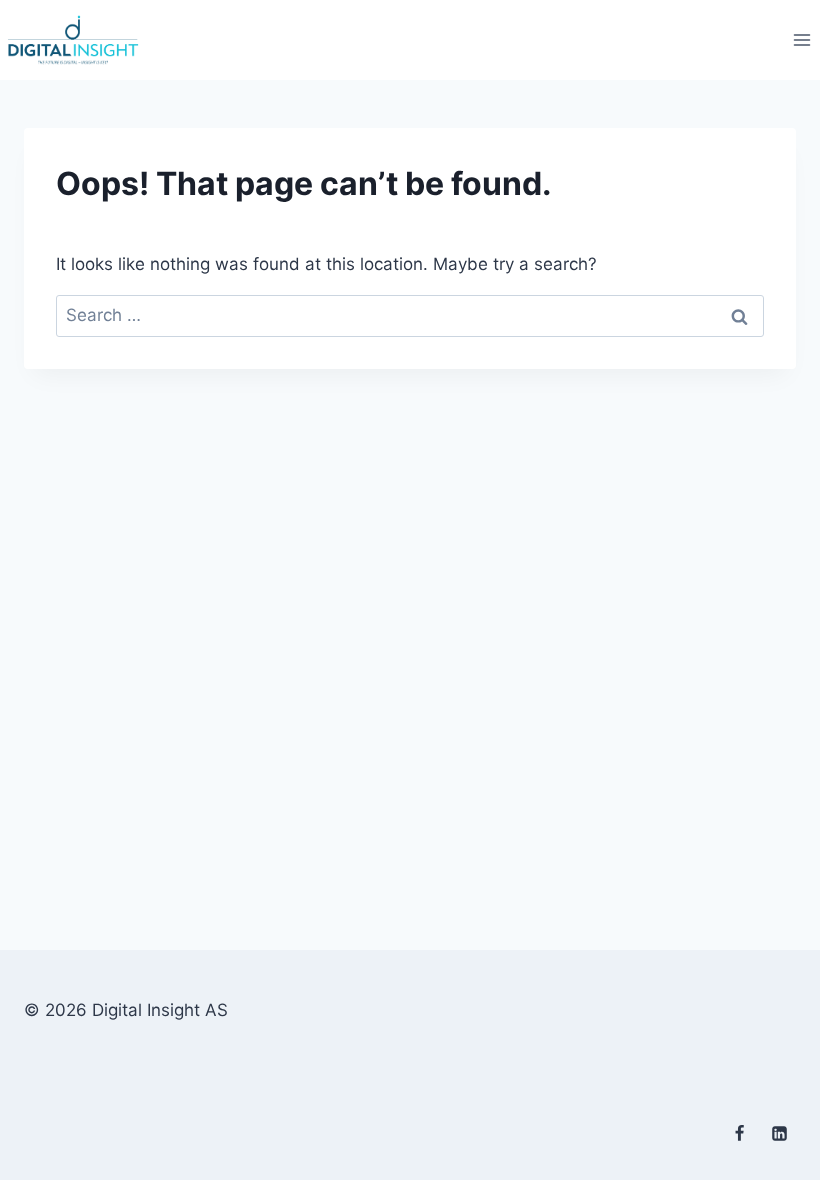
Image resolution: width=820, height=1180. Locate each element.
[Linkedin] (779, 1133)
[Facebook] (740, 1133)
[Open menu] (801, 39)
